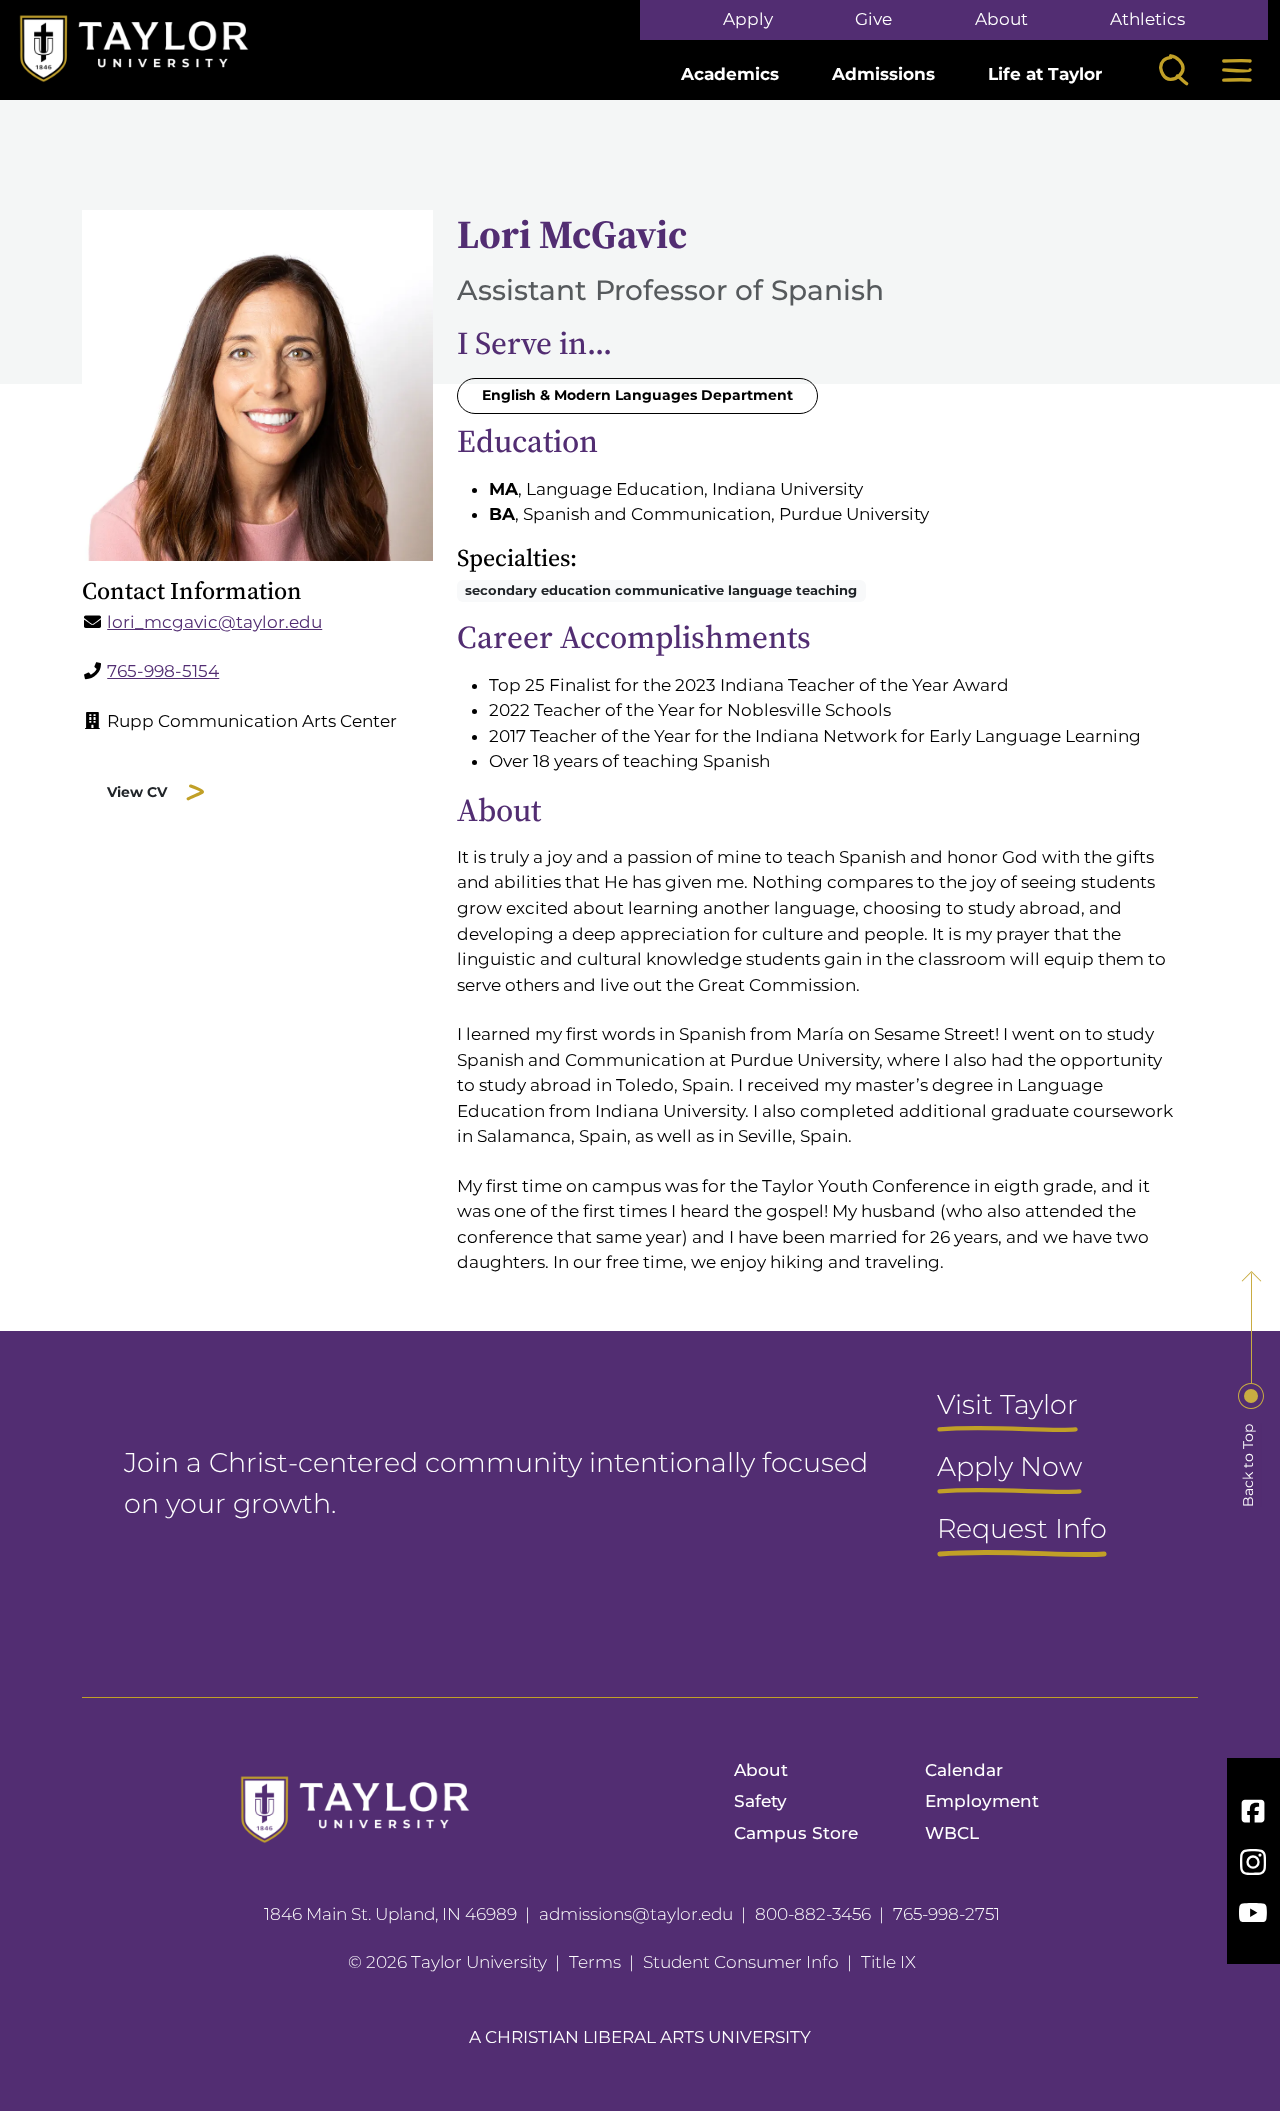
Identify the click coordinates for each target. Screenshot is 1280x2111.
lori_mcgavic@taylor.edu (214, 622)
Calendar (964, 1770)
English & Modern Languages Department (637, 395)
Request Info (1022, 1530)
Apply (748, 19)
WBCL (952, 1833)
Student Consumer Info (741, 1962)
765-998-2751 (946, 1914)
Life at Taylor (1045, 74)
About (1001, 19)
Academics (730, 74)
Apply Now (1009, 1468)
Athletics (1147, 19)
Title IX (888, 1962)
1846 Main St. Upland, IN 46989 (390, 1914)
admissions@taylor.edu (636, 1914)
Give (873, 19)
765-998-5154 (163, 671)
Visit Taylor (1007, 1406)
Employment (982, 1801)
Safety (760, 1801)
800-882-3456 (813, 1914)
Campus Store (796, 1833)
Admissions (883, 74)
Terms (595, 1962)
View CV (137, 792)
